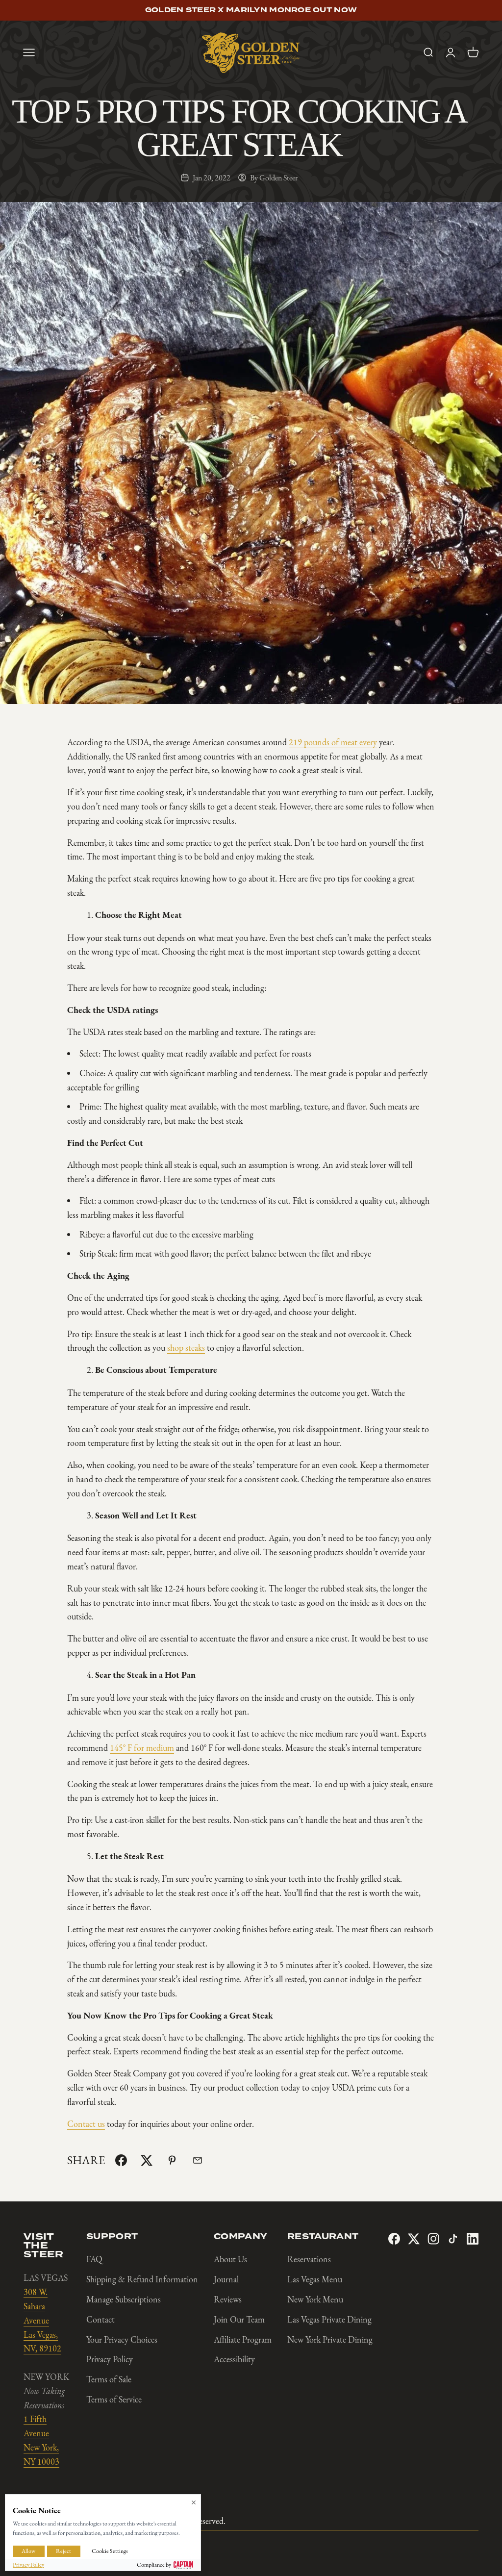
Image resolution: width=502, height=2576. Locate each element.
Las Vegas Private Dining (329, 2320)
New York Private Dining (330, 2340)
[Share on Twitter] (147, 2160)
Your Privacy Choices (122, 2340)
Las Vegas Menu (315, 2279)
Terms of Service (114, 2399)
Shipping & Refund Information (142, 2279)
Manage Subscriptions (124, 2299)
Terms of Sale (109, 2379)
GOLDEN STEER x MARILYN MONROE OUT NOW (251, 10)
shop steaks (186, 1348)
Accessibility (234, 2359)
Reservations (309, 2259)
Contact (100, 2320)
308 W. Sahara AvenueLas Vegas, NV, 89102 (42, 2320)
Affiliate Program (243, 2340)
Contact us (86, 2124)
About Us (230, 2259)
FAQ (94, 2259)
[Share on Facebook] (121, 2160)
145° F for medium (142, 1748)
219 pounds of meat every (333, 742)
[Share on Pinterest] (172, 2160)
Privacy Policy (110, 2359)
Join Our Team (239, 2320)
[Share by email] (198, 2160)
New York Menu (315, 2299)
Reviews (228, 2299)
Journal (226, 2279)
